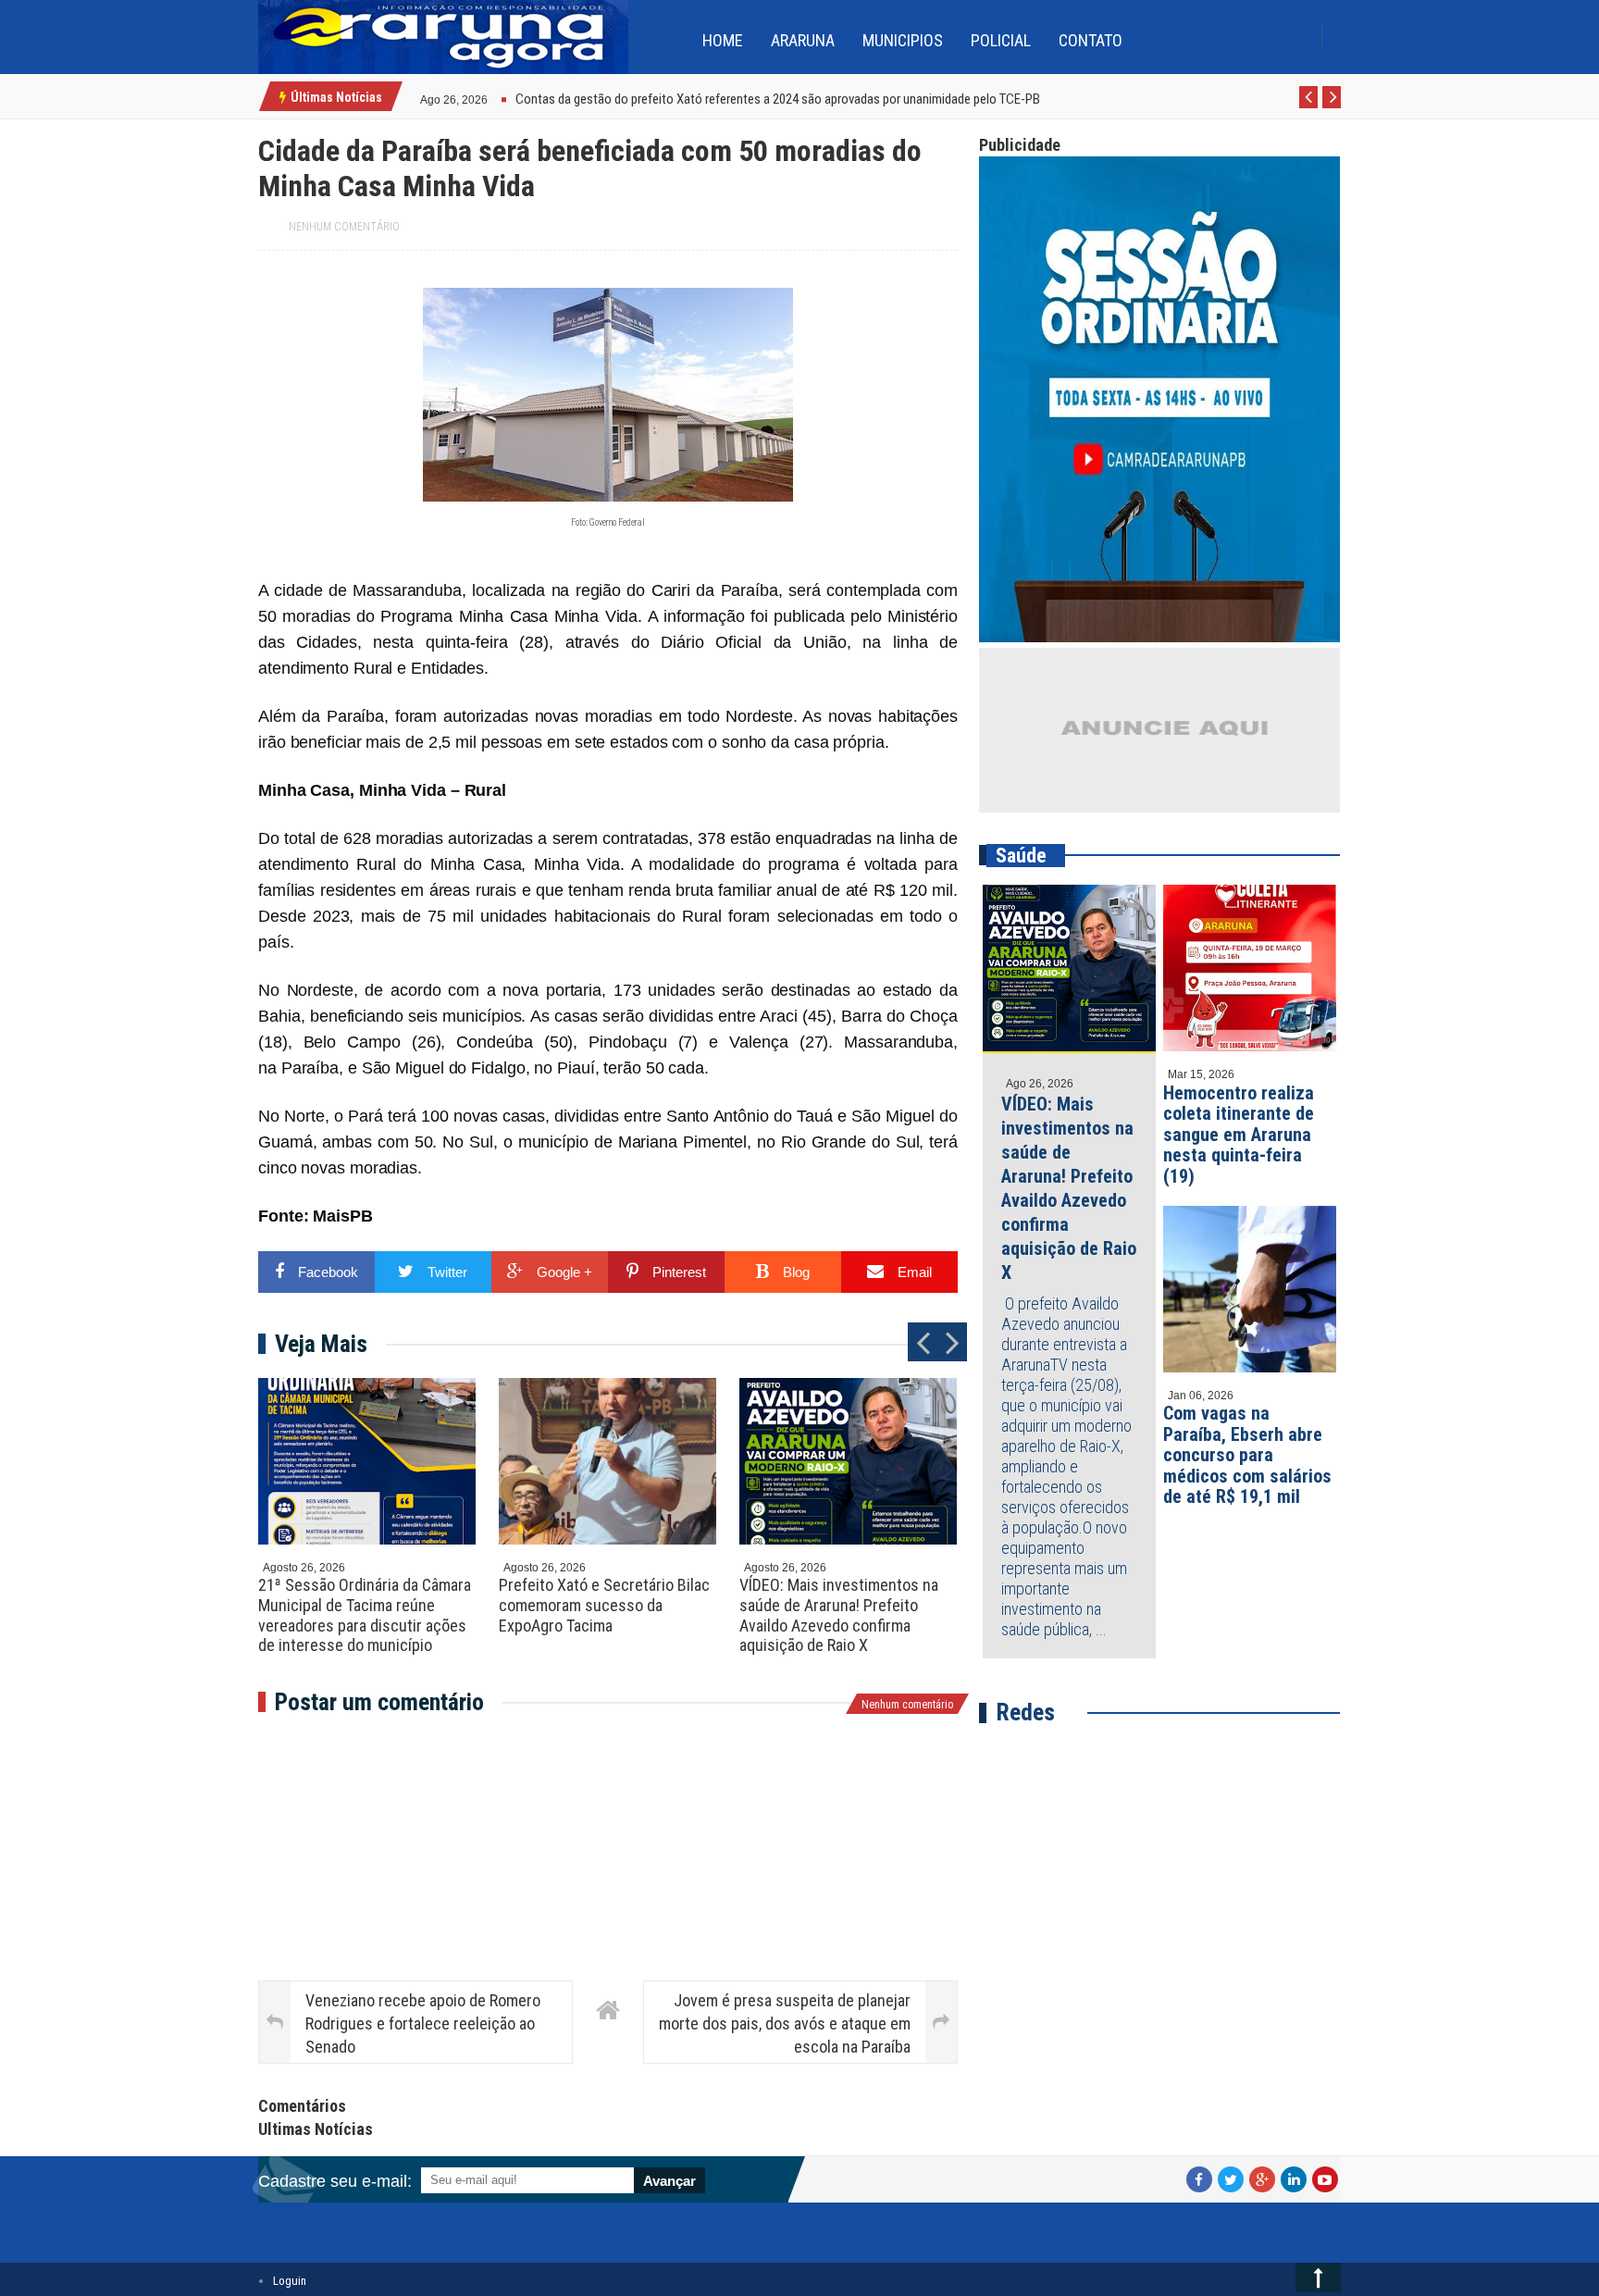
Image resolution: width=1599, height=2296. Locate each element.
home (723, 40)
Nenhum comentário (344, 227)
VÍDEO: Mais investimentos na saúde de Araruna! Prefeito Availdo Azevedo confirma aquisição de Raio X (839, 1615)
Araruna (803, 40)
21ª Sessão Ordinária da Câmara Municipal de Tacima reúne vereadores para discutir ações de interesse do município (365, 1615)
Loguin (290, 2281)
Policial (1001, 40)
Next (1332, 107)
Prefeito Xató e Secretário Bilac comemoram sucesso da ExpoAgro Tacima (604, 1605)
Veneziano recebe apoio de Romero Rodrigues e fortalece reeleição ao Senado (423, 2023)
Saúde (1021, 856)
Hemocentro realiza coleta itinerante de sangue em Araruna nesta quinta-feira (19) (1239, 1135)
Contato (1091, 40)
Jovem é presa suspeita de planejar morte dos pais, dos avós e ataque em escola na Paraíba (785, 2023)
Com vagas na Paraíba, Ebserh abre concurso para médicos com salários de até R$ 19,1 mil (1247, 1455)
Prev (1309, 107)
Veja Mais (321, 1344)
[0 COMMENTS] (490, 98)
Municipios (903, 40)
